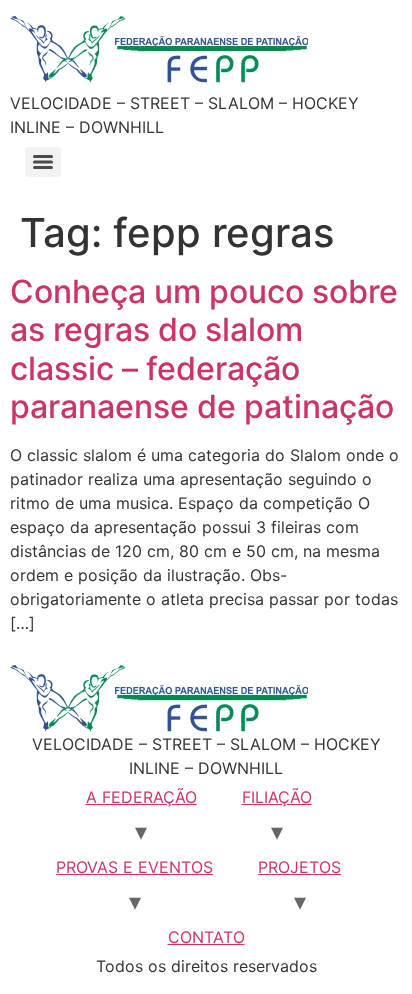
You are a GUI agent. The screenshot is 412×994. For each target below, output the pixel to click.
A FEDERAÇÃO (141, 797)
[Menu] (43, 162)
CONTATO (206, 937)
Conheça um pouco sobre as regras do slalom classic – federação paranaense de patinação (204, 349)
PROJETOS (299, 867)
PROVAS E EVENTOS (134, 867)
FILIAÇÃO (277, 797)
